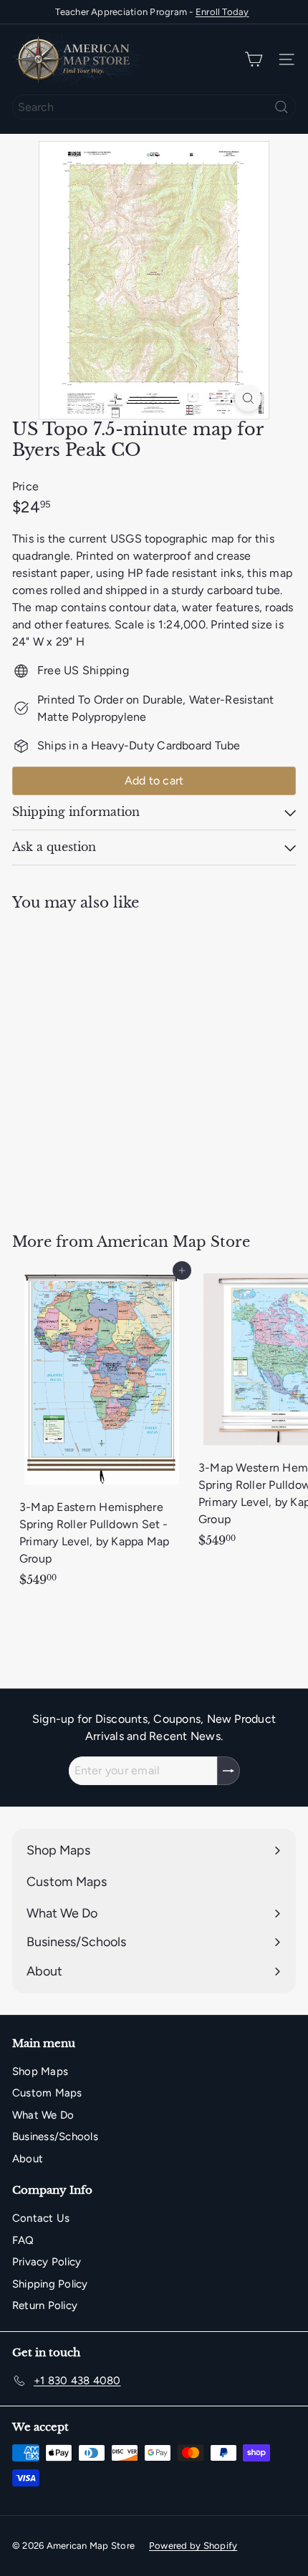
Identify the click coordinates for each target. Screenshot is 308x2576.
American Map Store (173, 1242)
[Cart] (254, 60)
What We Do (43, 2115)
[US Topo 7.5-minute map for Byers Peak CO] (102, 1063)
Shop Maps (40, 2071)
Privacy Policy (47, 2262)
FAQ (23, 2240)
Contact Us (41, 2218)
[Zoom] (248, 398)
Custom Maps (47, 2093)
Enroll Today (222, 12)
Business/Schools (55, 2137)
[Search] (281, 107)
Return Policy (45, 2305)
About (28, 2159)
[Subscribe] (228, 1771)
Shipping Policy (50, 2284)
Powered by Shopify (193, 2546)
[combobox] (154, 107)
